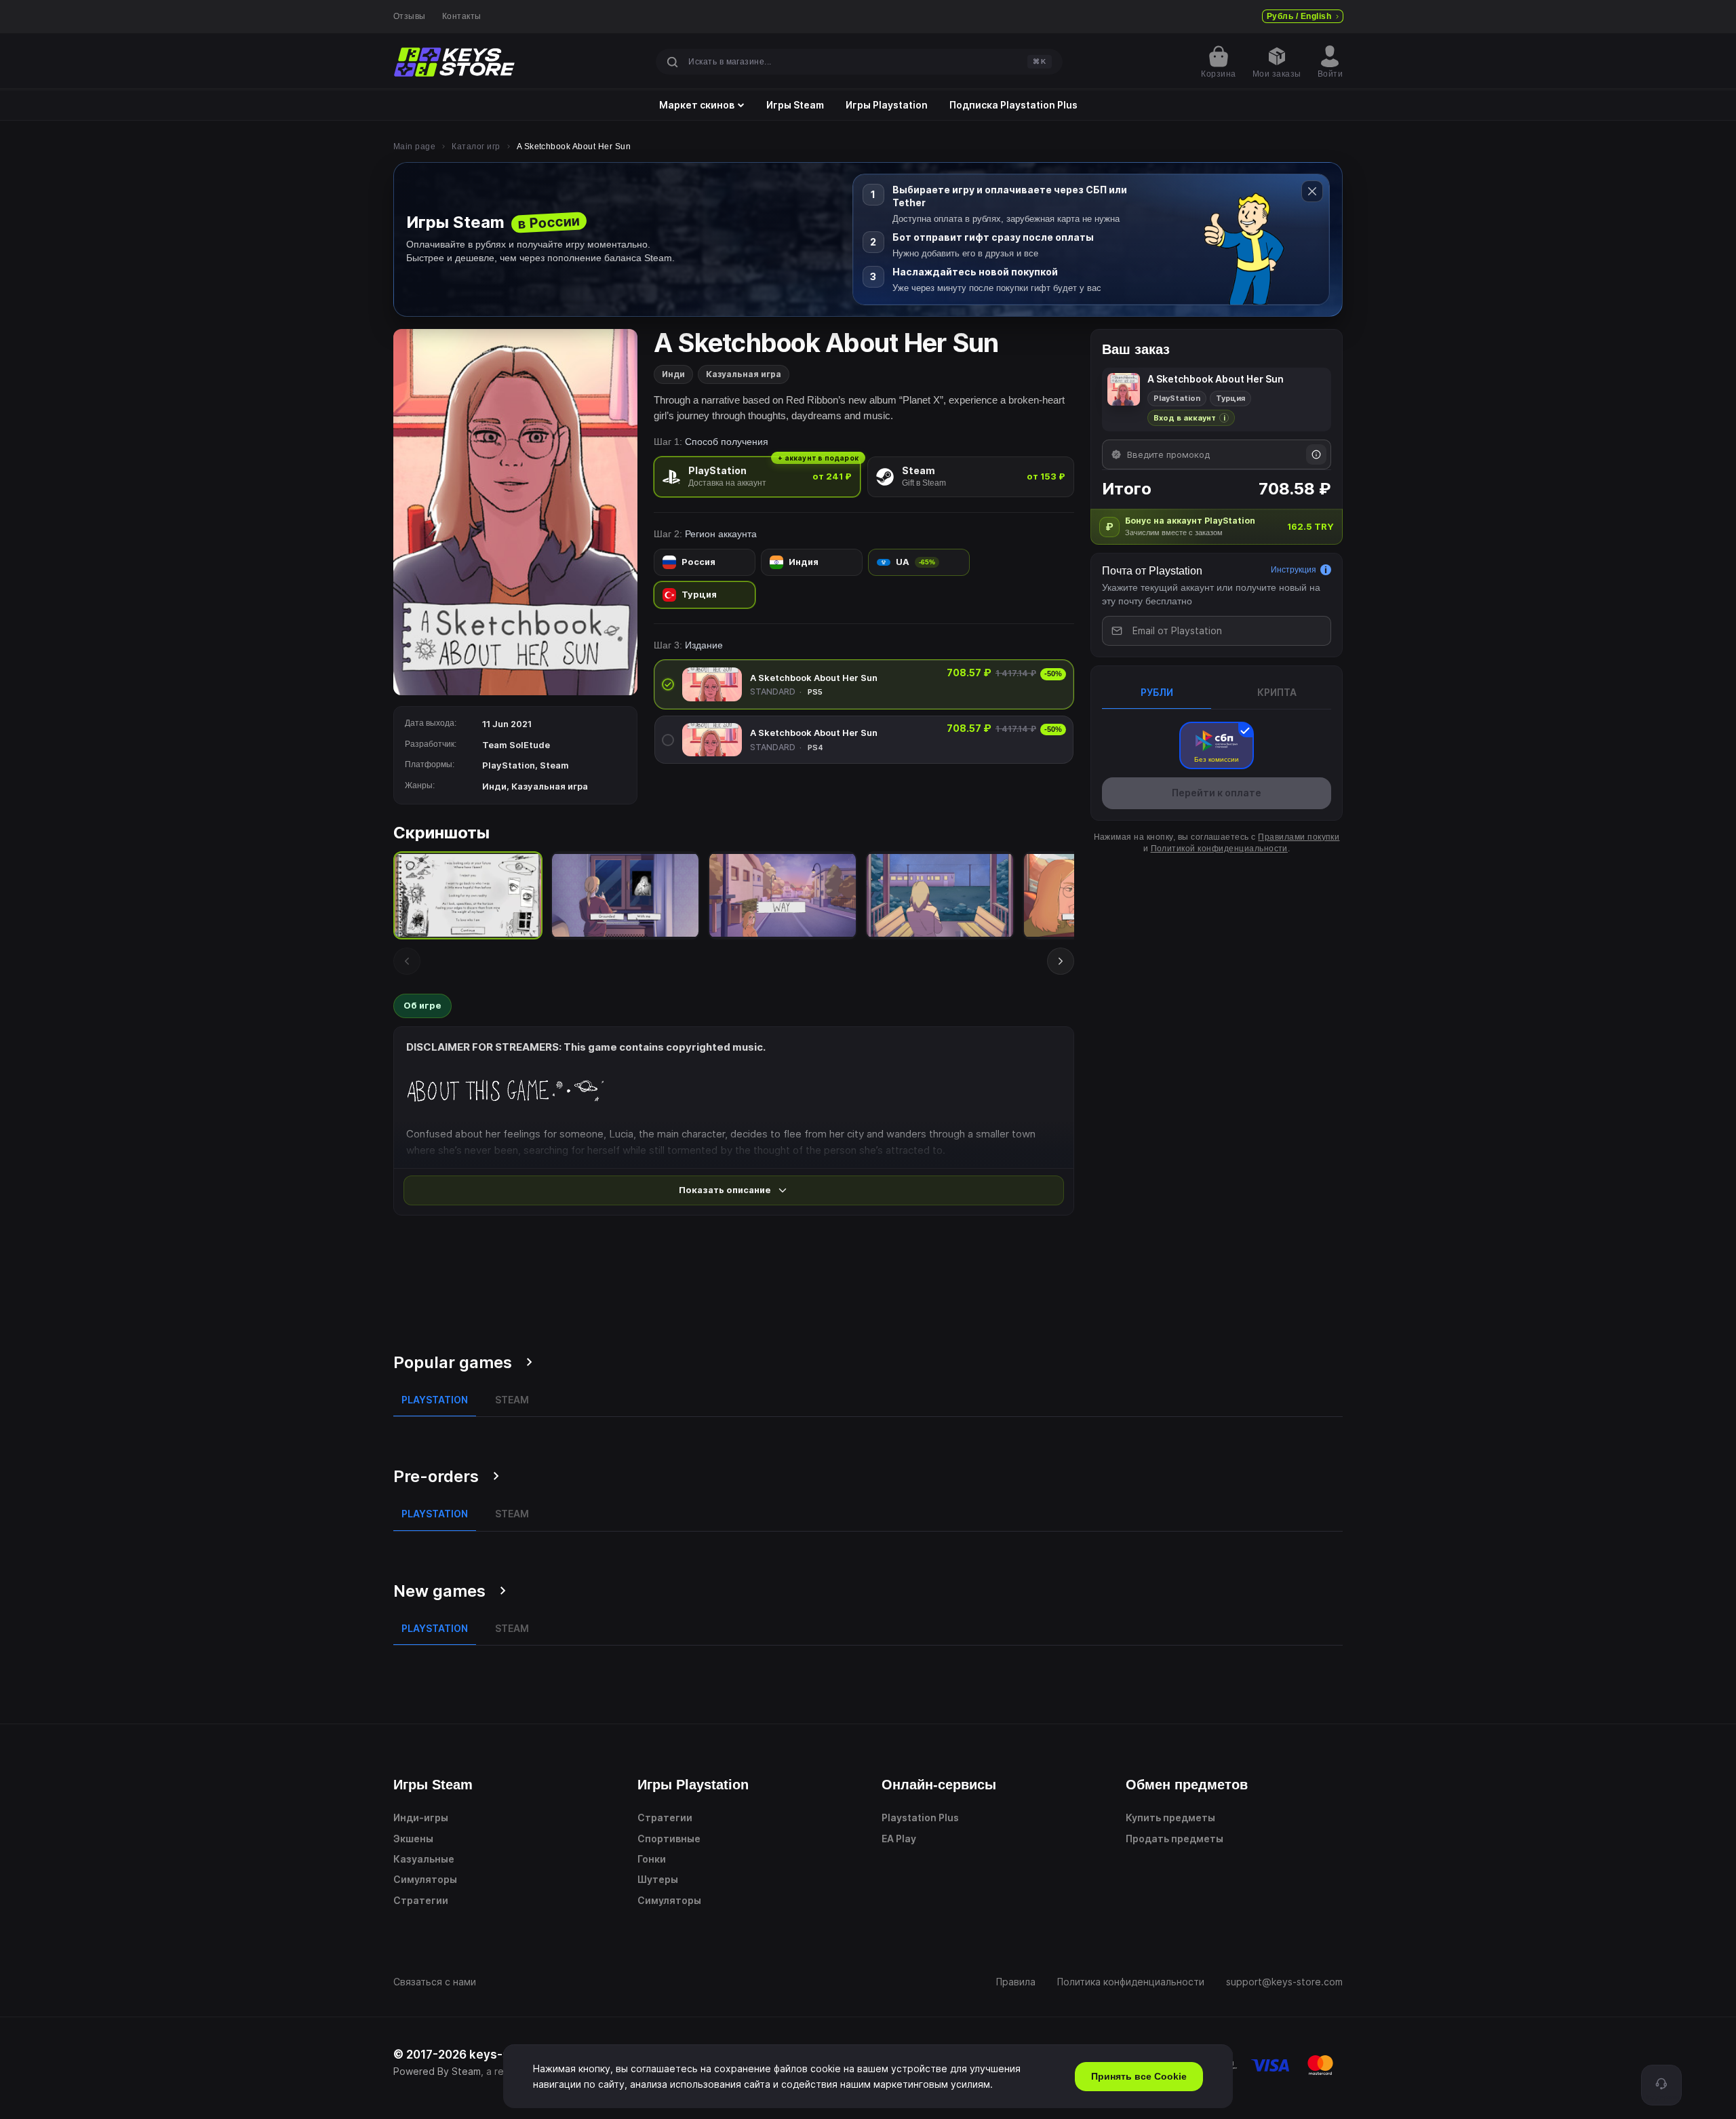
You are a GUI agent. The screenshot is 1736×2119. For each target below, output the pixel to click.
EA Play (899, 1839)
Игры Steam (795, 105)
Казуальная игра (744, 374)
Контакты (462, 16)
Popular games (453, 1362)
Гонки (652, 1859)
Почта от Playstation (1152, 571)
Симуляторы (425, 1879)
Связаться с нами (435, 1982)
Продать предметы (1175, 1839)
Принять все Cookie (1139, 2076)
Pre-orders (436, 1476)
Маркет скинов (697, 105)
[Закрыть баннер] (1312, 191)
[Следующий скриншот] (1061, 961)
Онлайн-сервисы (939, 1785)
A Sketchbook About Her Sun (814, 678)
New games (439, 1591)
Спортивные (669, 1839)
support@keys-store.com (1284, 1982)
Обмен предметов (1187, 1785)
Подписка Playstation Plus (1013, 105)
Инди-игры (421, 1817)
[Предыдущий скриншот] (407, 961)
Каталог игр (476, 147)
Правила (1016, 1982)
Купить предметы (1170, 1817)
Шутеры (658, 1879)
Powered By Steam (437, 2071)
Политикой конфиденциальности (1219, 849)
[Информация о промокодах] (1316, 454)
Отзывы (410, 16)
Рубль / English (1299, 16)
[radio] (757, 477)
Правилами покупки (1299, 837)
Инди (673, 374)
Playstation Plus (920, 1817)
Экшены (413, 1839)
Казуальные (424, 1859)
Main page (414, 147)
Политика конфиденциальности (1131, 1982)
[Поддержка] (1661, 2085)
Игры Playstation (887, 105)
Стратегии (421, 1900)
